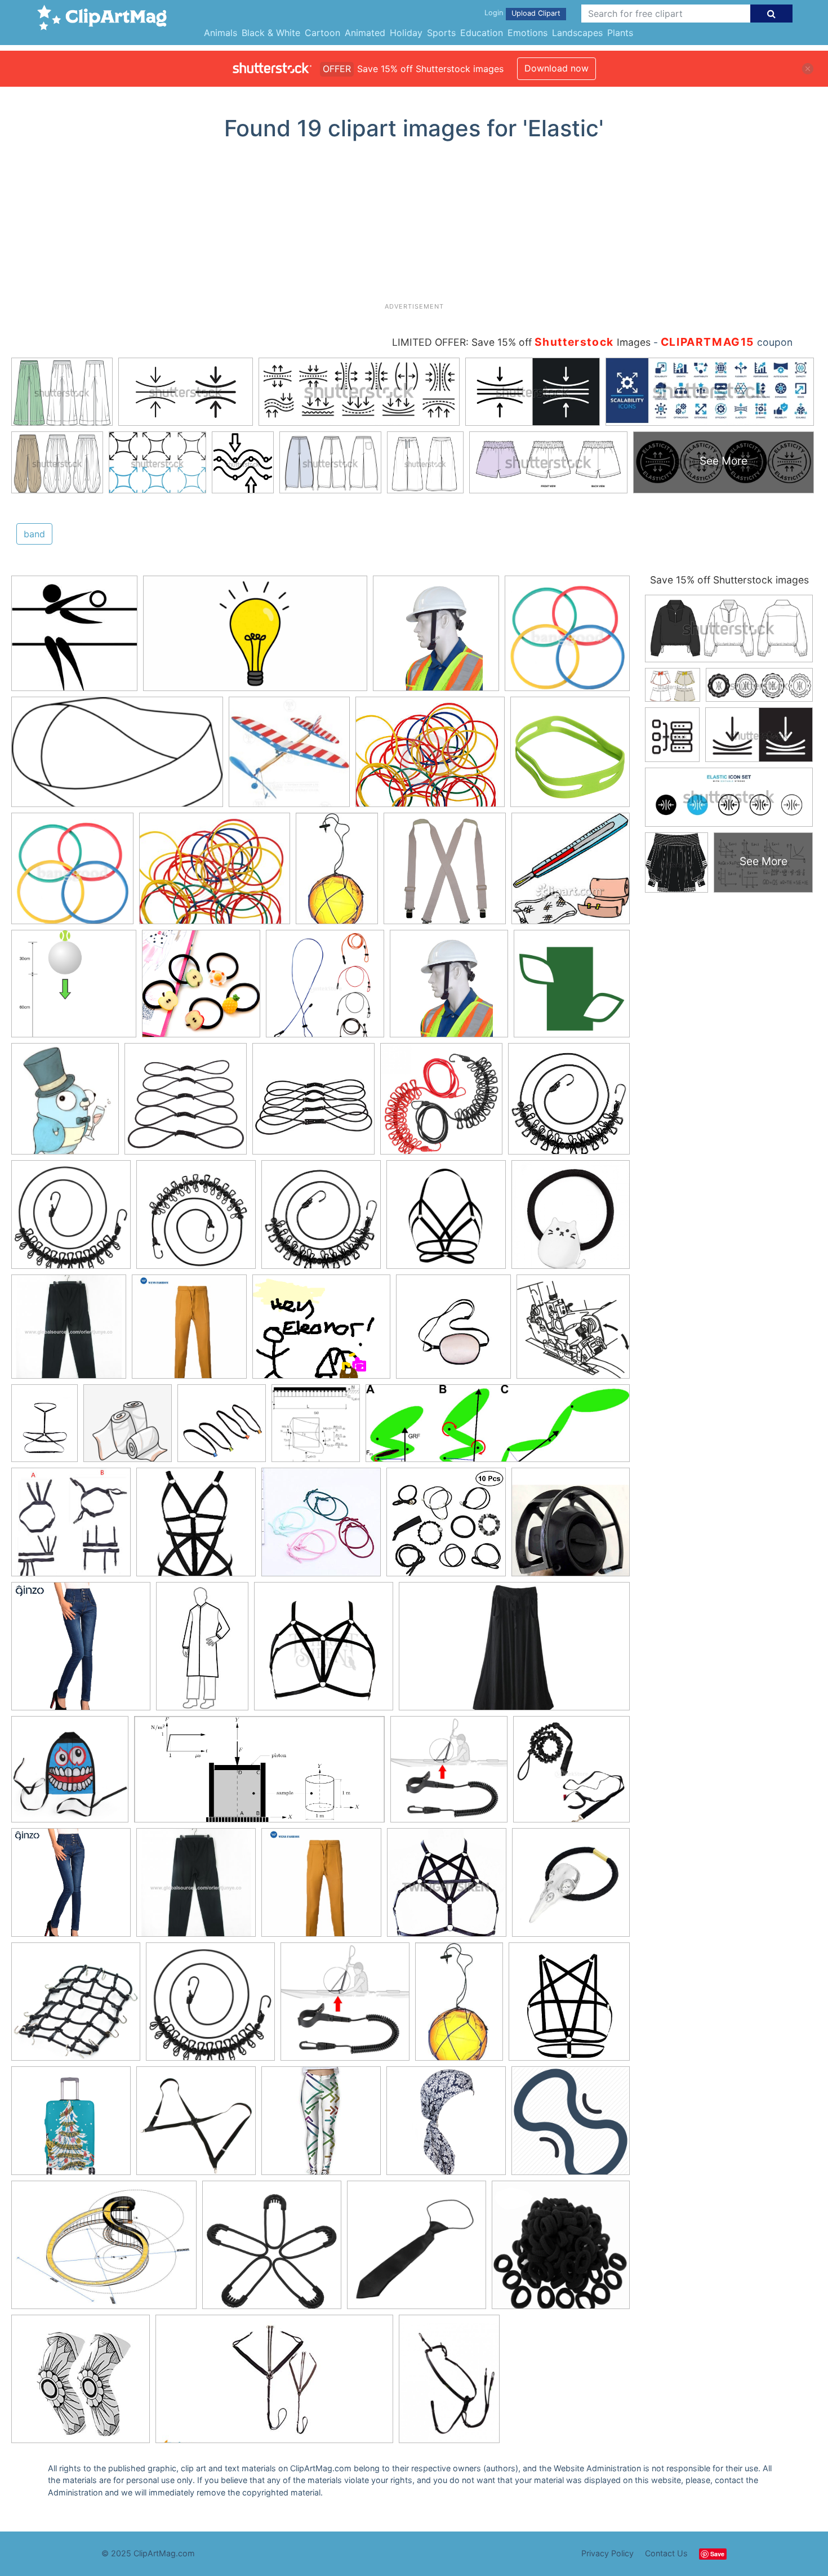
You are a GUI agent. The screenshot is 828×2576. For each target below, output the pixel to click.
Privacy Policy (607, 2553)
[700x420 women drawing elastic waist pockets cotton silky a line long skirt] (514, 1652)
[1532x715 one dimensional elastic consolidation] (259, 1775)
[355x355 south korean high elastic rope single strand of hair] (321, 1527)
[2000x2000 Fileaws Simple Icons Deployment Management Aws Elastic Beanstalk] (572, 988)
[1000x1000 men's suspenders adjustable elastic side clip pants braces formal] (196, 2126)
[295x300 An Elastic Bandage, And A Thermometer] (571, 873)
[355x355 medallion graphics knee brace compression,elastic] (81, 2384)
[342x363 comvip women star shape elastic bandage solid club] (569, 2007)
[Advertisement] (414, 226)
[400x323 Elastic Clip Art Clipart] (215, 874)
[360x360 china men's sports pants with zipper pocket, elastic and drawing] (69, 1332)
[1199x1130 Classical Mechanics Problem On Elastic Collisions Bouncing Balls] (74, 989)
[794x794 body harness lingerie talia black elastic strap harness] (324, 1652)
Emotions (527, 33)
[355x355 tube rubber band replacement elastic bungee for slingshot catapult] (313, 1104)
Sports (441, 33)
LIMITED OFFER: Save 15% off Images (521, 342)
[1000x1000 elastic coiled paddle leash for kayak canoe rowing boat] (449, 1775)
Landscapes (577, 33)
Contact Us (666, 2553)
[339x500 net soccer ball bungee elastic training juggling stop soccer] (459, 2007)
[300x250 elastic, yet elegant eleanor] (321, 1332)
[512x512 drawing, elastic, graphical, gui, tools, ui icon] (571, 2125)
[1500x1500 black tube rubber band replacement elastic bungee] (186, 1104)
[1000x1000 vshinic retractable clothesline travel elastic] (71, 1220)
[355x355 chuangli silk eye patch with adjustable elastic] (453, 1332)
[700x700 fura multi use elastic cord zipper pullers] (272, 2250)
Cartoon (322, 33)
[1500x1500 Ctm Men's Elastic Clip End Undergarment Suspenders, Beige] (445, 874)
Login (494, 13)
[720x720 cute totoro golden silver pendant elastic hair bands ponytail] (571, 1219)
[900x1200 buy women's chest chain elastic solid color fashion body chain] (44, 1429)
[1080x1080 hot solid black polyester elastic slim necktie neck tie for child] (417, 2250)
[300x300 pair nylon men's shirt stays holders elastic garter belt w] (71, 1527)
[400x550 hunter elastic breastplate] (449, 2384)
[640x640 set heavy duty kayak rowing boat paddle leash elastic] (571, 1774)
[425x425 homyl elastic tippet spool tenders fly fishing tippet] (222, 1429)
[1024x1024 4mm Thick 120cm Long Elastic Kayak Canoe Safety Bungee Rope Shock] (325, 989)
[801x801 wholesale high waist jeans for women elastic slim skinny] (81, 1652)
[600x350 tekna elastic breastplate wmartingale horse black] (274, 2384)
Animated (365, 33)
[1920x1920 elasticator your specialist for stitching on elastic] (573, 1331)
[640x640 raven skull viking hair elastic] (571, 1887)
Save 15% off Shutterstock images (729, 580)
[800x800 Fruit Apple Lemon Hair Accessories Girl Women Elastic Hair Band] (201, 989)
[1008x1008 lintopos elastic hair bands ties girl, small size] (561, 2250)
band (34, 534)
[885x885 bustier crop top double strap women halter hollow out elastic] (446, 1220)
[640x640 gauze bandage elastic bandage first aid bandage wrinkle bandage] (128, 1429)
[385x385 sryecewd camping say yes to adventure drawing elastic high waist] (321, 2126)
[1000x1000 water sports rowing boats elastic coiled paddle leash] (345, 2007)
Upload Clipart (536, 13)
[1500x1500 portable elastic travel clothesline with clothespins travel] (321, 1220)
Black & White (271, 33)
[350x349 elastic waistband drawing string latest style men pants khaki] (189, 1332)
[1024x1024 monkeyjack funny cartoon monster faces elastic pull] (70, 1775)
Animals (221, 33)
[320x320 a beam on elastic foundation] (316, 1429)
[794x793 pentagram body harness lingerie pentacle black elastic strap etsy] (447, 1888)
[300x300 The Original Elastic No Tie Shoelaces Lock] (74, 639)
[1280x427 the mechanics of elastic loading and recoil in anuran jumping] (498, 1429)
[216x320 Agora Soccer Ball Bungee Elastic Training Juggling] (337, 873)
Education (482, 33)
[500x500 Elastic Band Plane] (289, 757)
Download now (557, 68)
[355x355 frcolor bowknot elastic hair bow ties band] (446, 1527)
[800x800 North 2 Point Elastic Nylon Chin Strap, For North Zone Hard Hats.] (436, 639)
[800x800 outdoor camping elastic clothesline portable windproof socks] (441, 1104)
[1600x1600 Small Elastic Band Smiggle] (570, 756)
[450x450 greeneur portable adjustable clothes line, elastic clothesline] (196, 1220)
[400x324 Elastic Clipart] (430, 757)
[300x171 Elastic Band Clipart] (117, 757)
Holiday (406, 33)
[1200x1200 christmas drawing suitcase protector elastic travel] (71, 2126)
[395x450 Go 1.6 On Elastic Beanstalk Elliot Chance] (65, 1104)
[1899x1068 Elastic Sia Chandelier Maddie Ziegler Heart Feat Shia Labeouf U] (255, 639)
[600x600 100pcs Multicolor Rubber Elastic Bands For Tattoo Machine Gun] (567, 638)
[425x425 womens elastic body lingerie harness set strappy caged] (196, 1527)
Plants (620, 33)
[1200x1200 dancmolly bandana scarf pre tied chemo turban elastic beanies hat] (446, 2126)
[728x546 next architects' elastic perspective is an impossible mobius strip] (104, 2250)
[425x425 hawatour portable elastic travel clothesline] (569, 1104)
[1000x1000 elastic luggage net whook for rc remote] (76, 2007)
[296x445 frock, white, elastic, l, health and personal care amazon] (202, 1651)
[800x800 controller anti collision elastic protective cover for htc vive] (571, 1527)
